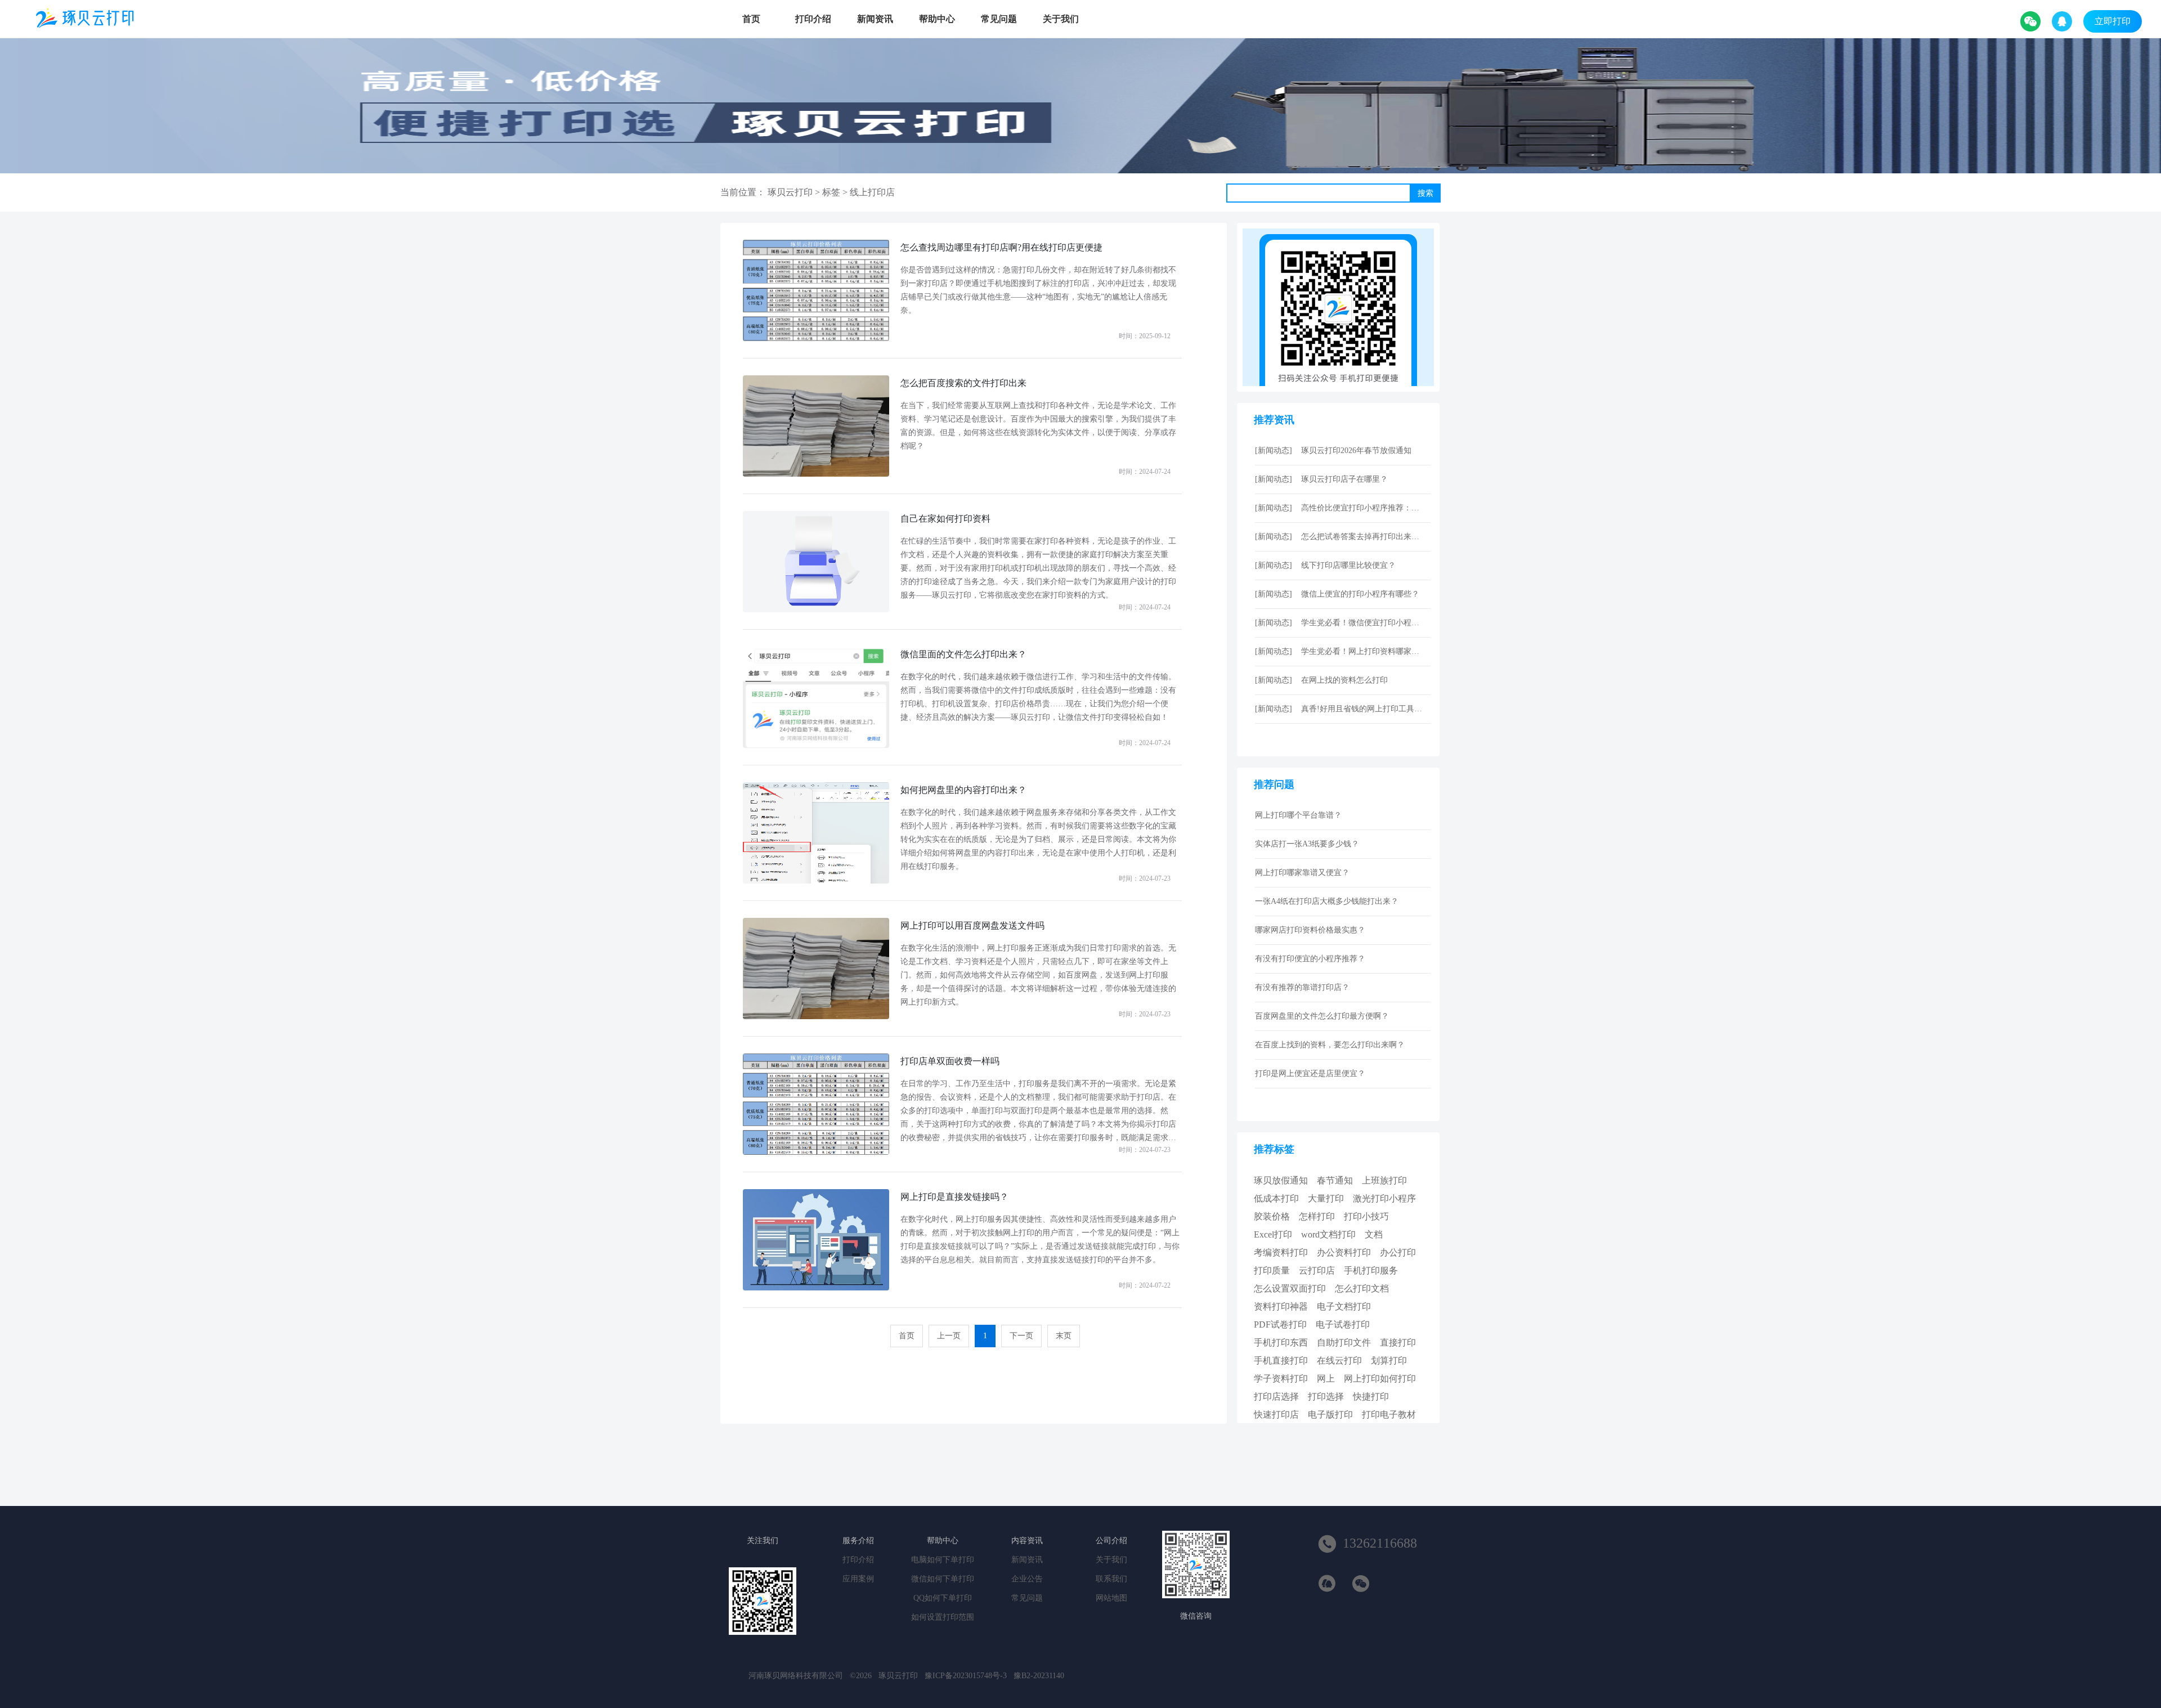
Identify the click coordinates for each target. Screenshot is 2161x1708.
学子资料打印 (1281, 1378)
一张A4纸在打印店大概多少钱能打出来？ (1327, 901)
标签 (831, 192)
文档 (1374, 1234)
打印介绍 (813, 19)
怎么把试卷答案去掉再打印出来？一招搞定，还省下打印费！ (1363, 537)
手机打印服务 (1371, 1270)
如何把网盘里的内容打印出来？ (963, 790)
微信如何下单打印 (943, 1579)
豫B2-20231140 (1039, 1676)
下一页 (1021, 1336)
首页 (751, 19)
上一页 (949, 1336)
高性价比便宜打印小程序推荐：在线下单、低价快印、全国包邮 (1363, 508)
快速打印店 (1276, 1415)
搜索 (1425, 193)
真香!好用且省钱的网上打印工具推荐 (1363, 709)
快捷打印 (1371, 1397)
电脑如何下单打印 (943, 1560)
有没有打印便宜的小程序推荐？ (1310, 959)
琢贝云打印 (790, 192)
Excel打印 (1273, 1234)
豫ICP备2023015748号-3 (966, 1676)
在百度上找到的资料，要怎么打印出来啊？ (1330, 1045)
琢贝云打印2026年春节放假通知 (1356, 450)
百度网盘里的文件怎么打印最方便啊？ (1322, 1016)
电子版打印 (1330, 1415)
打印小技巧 (1366, 1216)
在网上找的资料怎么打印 (1344, 680)
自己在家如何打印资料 (945, 519)
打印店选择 (1276, 1397)
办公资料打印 (1344, 1252)
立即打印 (2113, 21)
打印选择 (1326, 1397)
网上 (1326, 1378)
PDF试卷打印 (1280, 1324)
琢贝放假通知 (1281, 1180)
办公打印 (1398, 1252)
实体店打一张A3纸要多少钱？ (1307, 844)
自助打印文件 (1344, 1342)
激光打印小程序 (1384, 1198)
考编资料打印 (1281, 1252)
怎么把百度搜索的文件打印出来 (963, 383)
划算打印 (1389, 1360)
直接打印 (1398, 1342)
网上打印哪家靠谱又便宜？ (1302, 873)
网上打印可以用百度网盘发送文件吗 (972, 925)
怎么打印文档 (1362, 1288)
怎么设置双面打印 (1290, 1288)
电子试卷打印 (1343, 1324)
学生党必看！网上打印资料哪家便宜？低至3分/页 (1363, 651)
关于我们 (1061, 19)
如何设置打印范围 (943, 1617)
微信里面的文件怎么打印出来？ (963, 654)
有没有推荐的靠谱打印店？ (1302, 987)
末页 (1064, 1336)
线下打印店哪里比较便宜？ (1348, 565)
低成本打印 (1276, 1198)
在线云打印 (1339, 1360)
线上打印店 (872, 192)
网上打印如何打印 (1380, 1378)
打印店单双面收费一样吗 (950, 1061)
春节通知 (1335, 1180)
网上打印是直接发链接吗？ (954, 1197)
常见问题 (999, 19)
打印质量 (1272, 1270)
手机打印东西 (1281, 1342)
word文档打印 (1328, 1234)
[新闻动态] (1274, 450)
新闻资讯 (875, 19)
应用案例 (858, 1579)
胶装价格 (1272, 1216)
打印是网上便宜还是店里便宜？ (1310, 1073)
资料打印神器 (1281, 1306)
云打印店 (1317, 1270)
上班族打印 (1384, 1180)
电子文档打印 (1344, 1306)
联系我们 (1111, 1579)
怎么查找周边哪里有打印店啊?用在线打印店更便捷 (1001, 247)
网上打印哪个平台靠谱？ (1298, 815)
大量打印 (1326, 1198)
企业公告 (1027, 1579)
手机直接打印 (1281, 1360)
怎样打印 (1317, 1216)
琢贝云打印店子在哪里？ (1344, 479)
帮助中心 (937, 19)
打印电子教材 (1389, 1415)
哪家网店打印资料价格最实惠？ (1310, 930)
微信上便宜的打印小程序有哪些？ (1360, 594)
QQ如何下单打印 (943, 1598)
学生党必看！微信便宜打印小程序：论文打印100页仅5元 (1363, 623)
